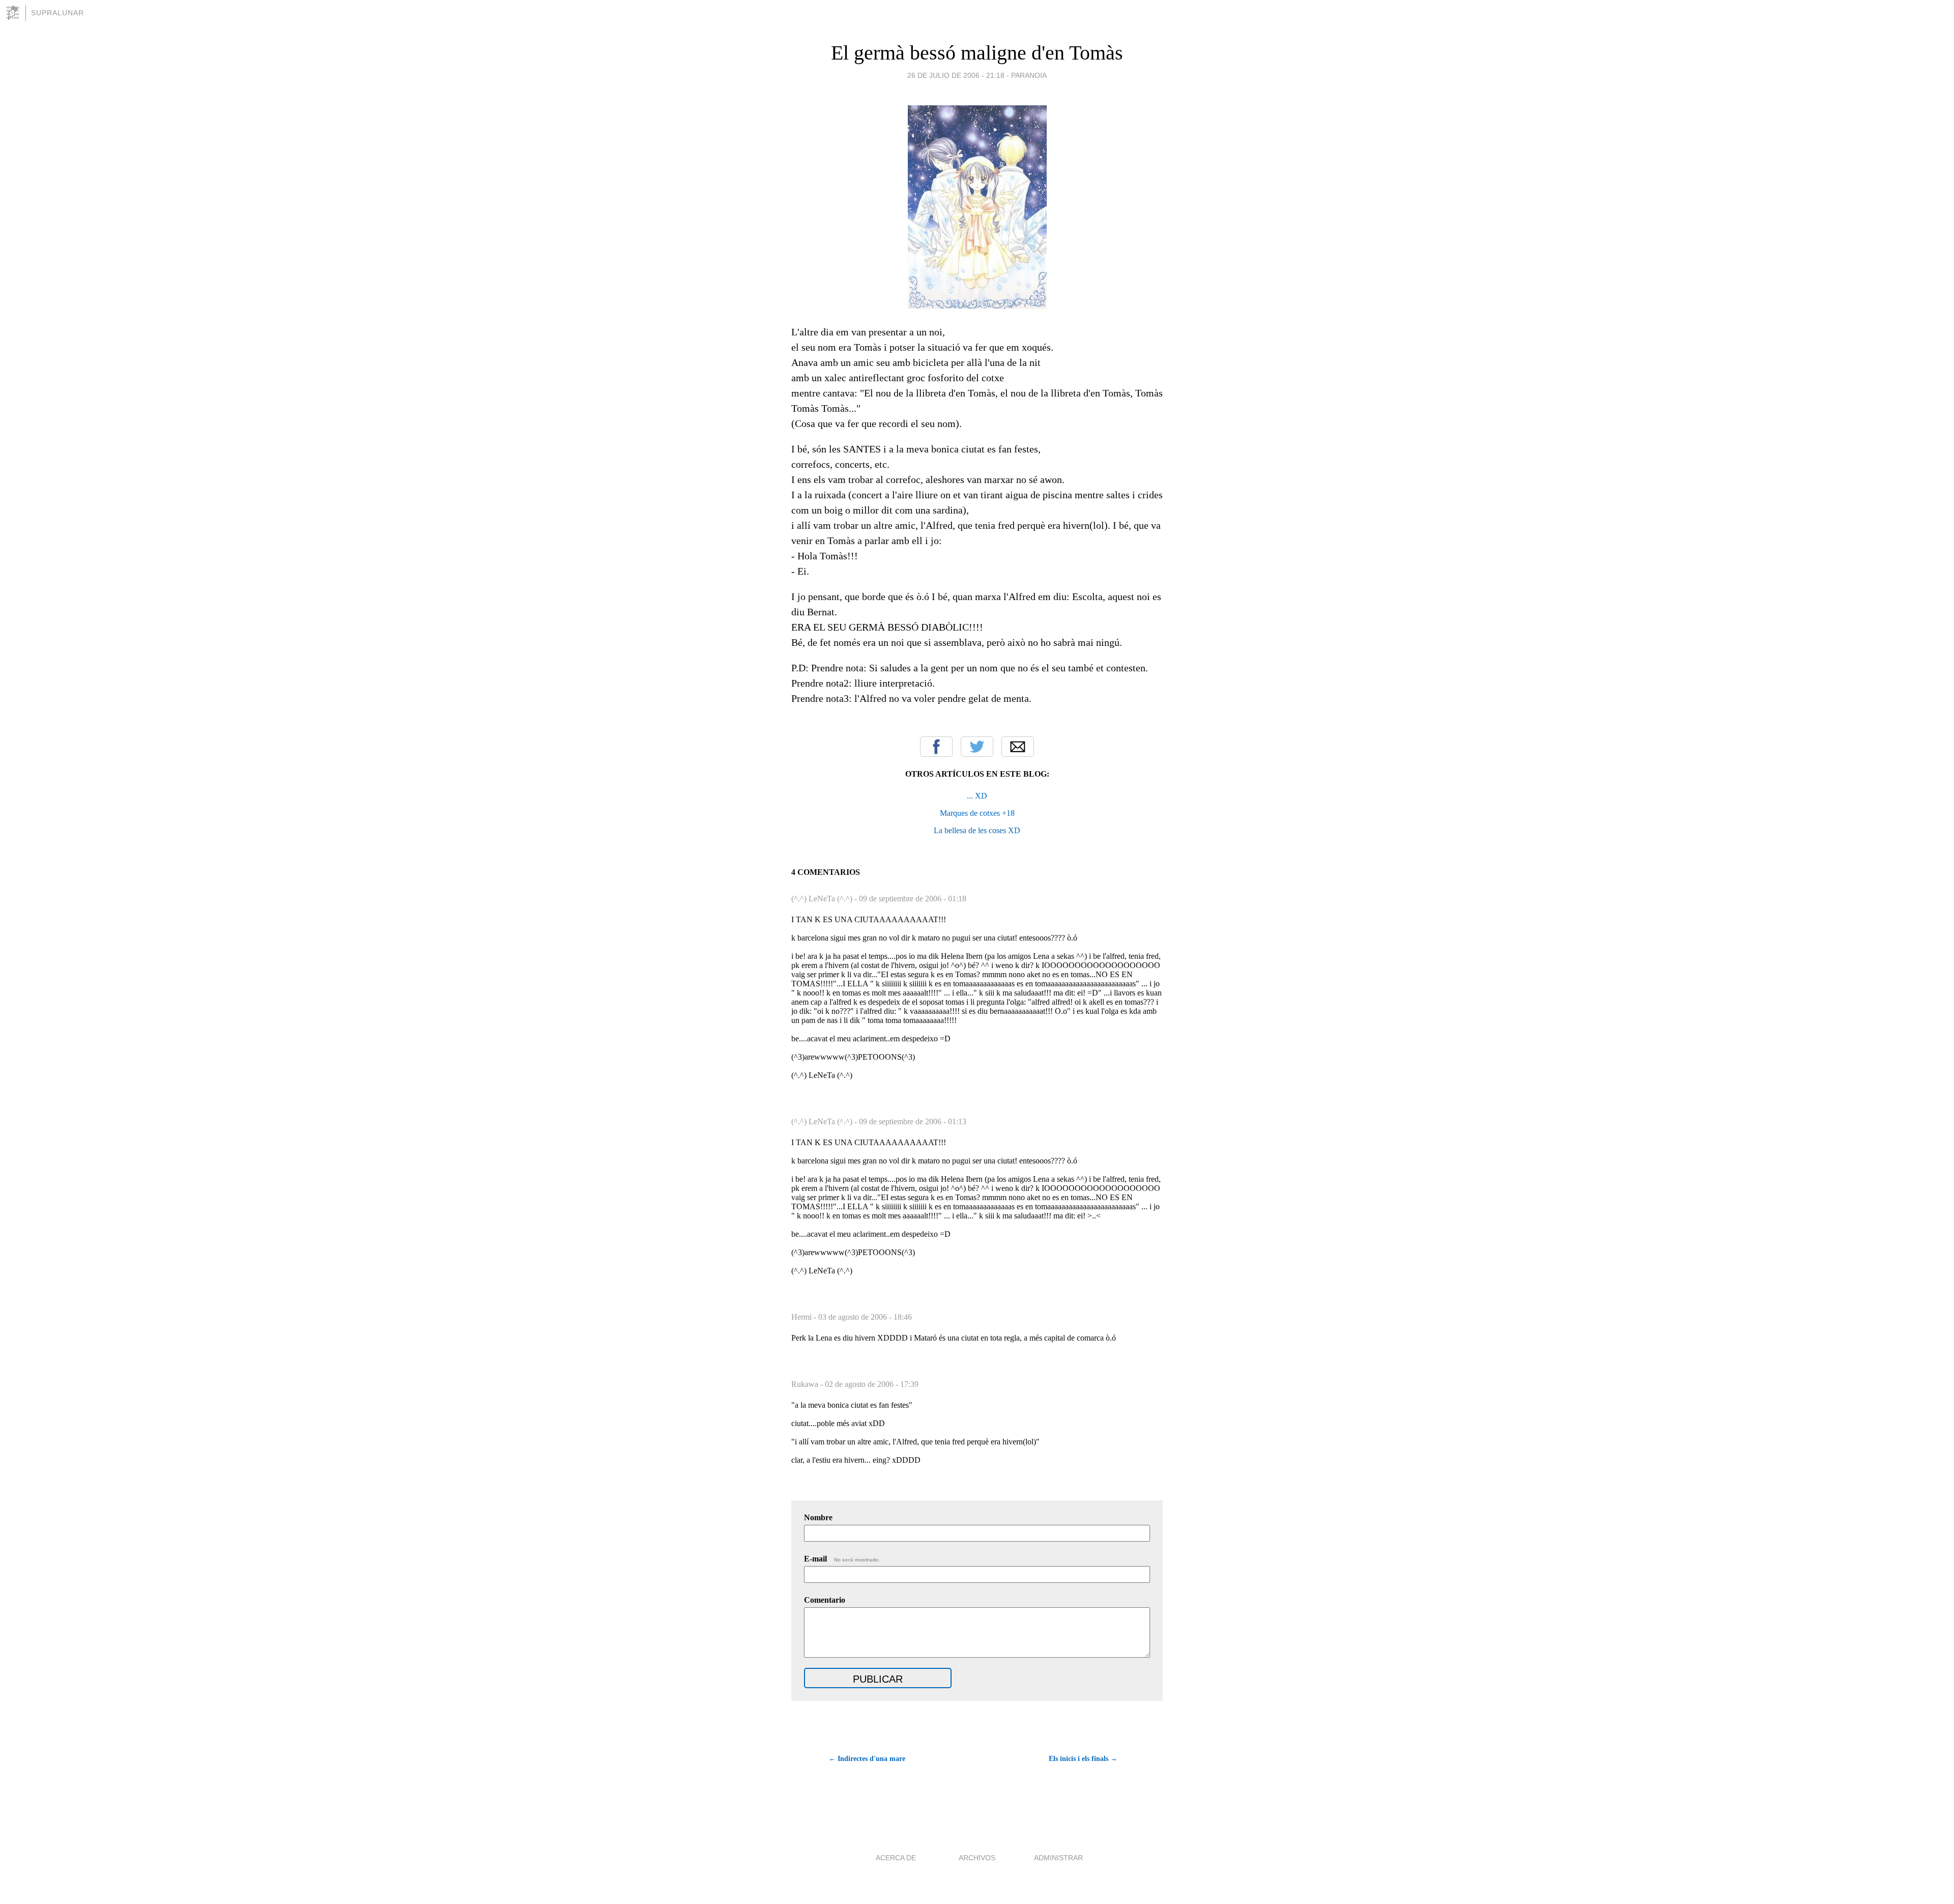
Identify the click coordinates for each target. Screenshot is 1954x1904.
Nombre (818, 1517)
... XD (977, 796)
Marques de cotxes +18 (977, 813)
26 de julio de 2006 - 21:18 (956, 75)
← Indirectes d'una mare (867, 1759)
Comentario (825, 1600)
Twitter (977, 747)
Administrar (1058, 1858)
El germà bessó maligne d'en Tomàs (977, 53)
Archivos (977, 1858)
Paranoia (1029, 75)
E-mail (842, 1559)
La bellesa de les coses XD (977, 830)
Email (1018, 747)
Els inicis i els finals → (1083, 1759)
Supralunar (58, 13)
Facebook (936, 747)
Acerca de (896, 1858)
